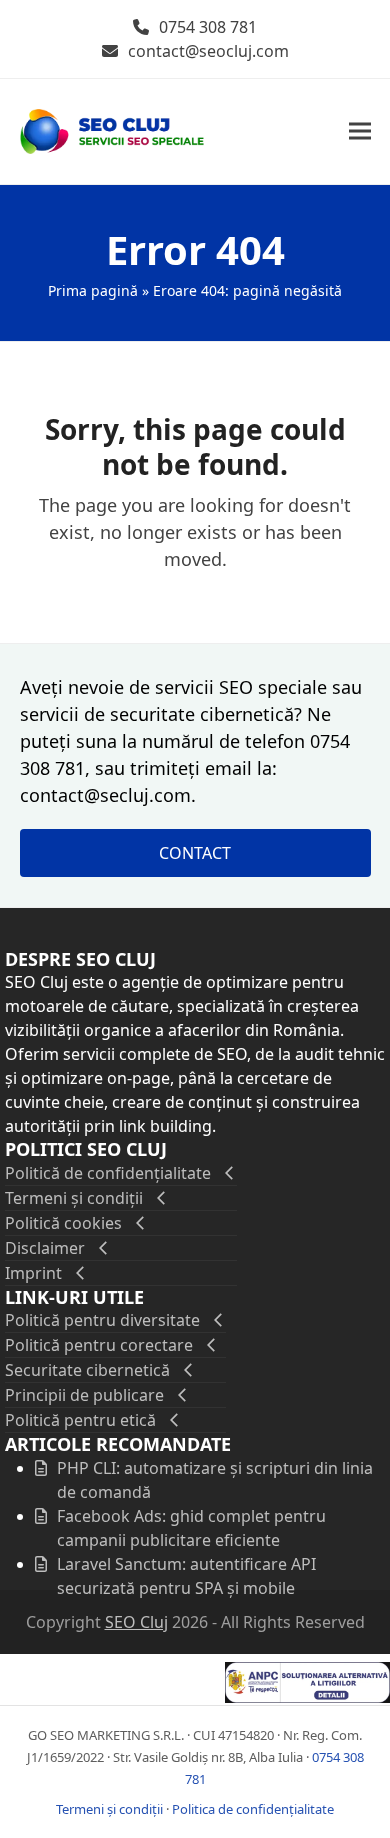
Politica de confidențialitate (253, 1809)
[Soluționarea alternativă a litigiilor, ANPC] (307, 1697)
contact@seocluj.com (208, 51)
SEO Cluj (136, 1622)
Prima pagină (93, 290)
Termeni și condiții (109, 1809)
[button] (360, 131)
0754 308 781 (208, 27)
